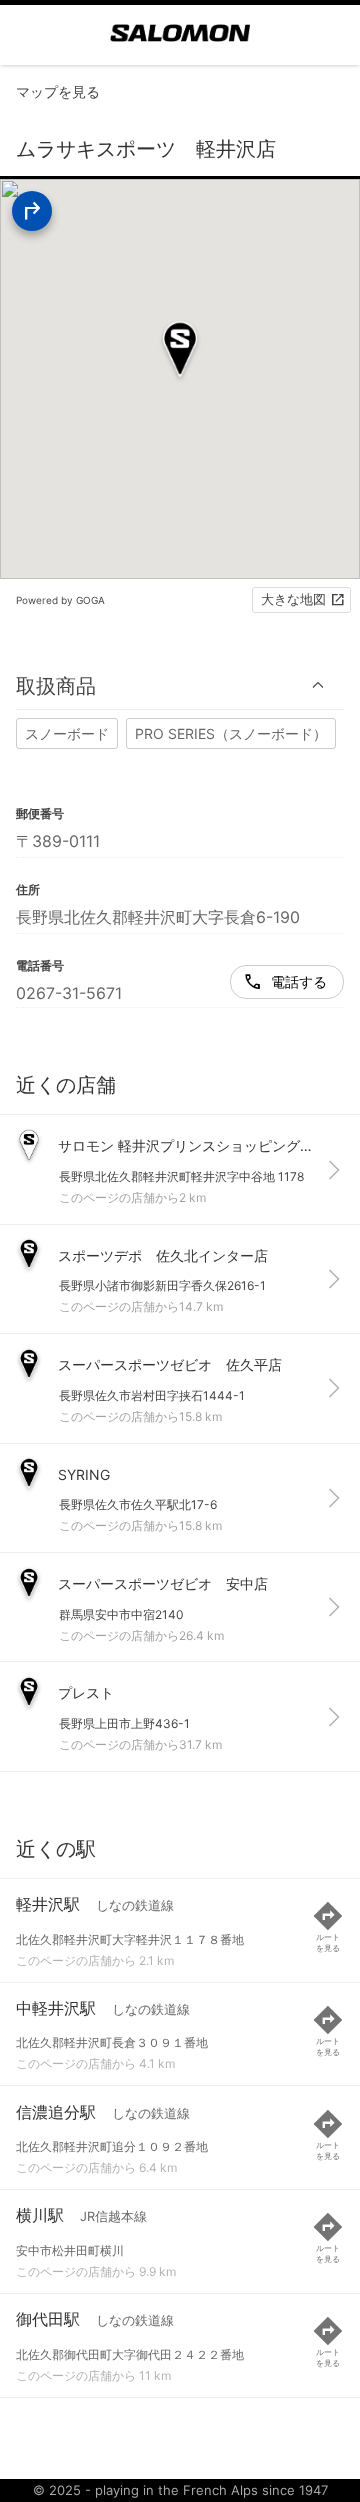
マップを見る (58, 91)
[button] (180, 685)
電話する (299, 981)
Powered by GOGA (60, 600)
